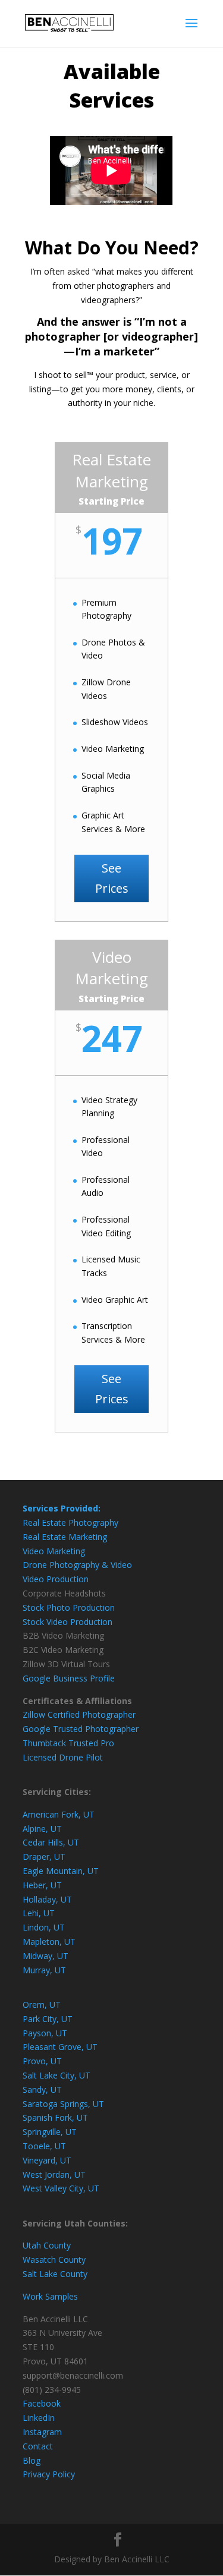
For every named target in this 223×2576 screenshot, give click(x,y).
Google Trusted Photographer (81, 1729)
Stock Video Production (67, 1622)
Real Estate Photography (70, 1522)
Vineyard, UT (47, 2160)
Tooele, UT (44, 2146)
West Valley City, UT (61, 2188)
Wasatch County (54, 2259)
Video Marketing (54, 1551)
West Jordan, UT (54, 2175)
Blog (32, 2460)
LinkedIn (39, 2418)
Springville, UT (50, 2132)
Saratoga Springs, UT (63, 2104)
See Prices (112, 878)
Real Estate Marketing (65, 1537)
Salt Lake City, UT (56, 2075)
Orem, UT (42, 2005)
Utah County (47, 2245)
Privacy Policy (49, 2474)
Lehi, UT (39, 1913)
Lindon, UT (44, 1927)
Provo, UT (42, 2061)
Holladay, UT (47, 1899)
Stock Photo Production (69, 1607)
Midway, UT (45, 1956)
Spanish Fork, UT (55, 2117)
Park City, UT (48, 2019)
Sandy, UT (42, 2090)
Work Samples (50, 2296)
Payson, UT (45, 2033)
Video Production (56, 1579)
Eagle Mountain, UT (61, 1871)
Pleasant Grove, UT (60, 2047)
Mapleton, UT (49, 1942)
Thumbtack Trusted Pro (68, 1743)
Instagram (42, 2432)
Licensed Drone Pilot (63, 1757)
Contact (38, 2446)
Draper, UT (44, 1857)
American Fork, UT (59, 1814)
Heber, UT (42, 1885)
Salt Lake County (55, 2274)
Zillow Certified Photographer (79, 1714)
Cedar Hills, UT (51, 1842)
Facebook (42, 2403)
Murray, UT (44, 1970)
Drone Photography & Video (77, 1565)
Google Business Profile (69, 1678)
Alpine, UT (42, 1829)
